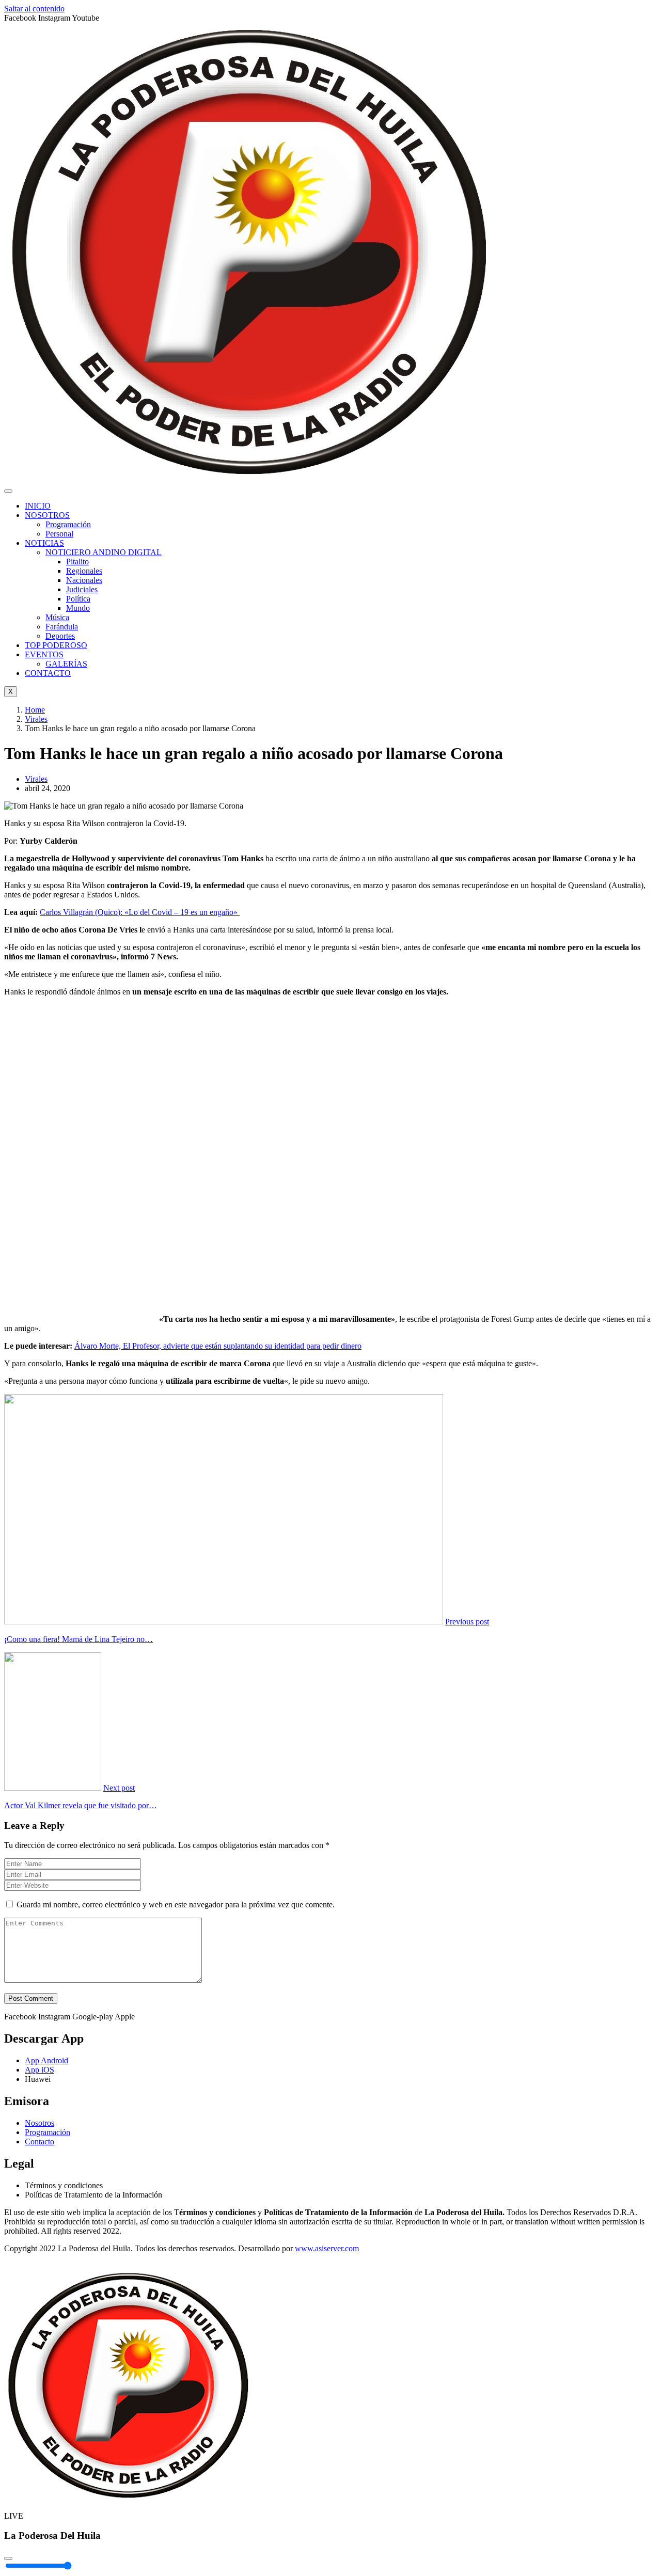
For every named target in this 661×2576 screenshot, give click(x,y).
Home (35, 710)
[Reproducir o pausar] (8, 2558)
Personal (59, 534)
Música (57, 617)
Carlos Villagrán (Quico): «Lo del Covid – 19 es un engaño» (140, 912)
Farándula (62, 627)
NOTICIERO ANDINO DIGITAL (104, 552)
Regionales (84, 571)
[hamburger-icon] (8, 491)
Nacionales (84, 580)
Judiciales (82, 589)
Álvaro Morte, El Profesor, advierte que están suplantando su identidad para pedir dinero (218, 1346)
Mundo (78, 608)
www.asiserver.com (327, 2248)
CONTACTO (48, 673)
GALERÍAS (66, 664)
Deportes (60, 636)
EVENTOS (44, 654)
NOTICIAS (44, 543)
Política (78, 599)
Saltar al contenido (34, 9)
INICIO (38, 506)
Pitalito (77, 562)
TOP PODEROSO (56, 645)
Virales (36, 719)
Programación (68, 524)
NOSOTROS (47, 515)
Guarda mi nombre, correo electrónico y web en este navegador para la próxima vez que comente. (176, 1905)
